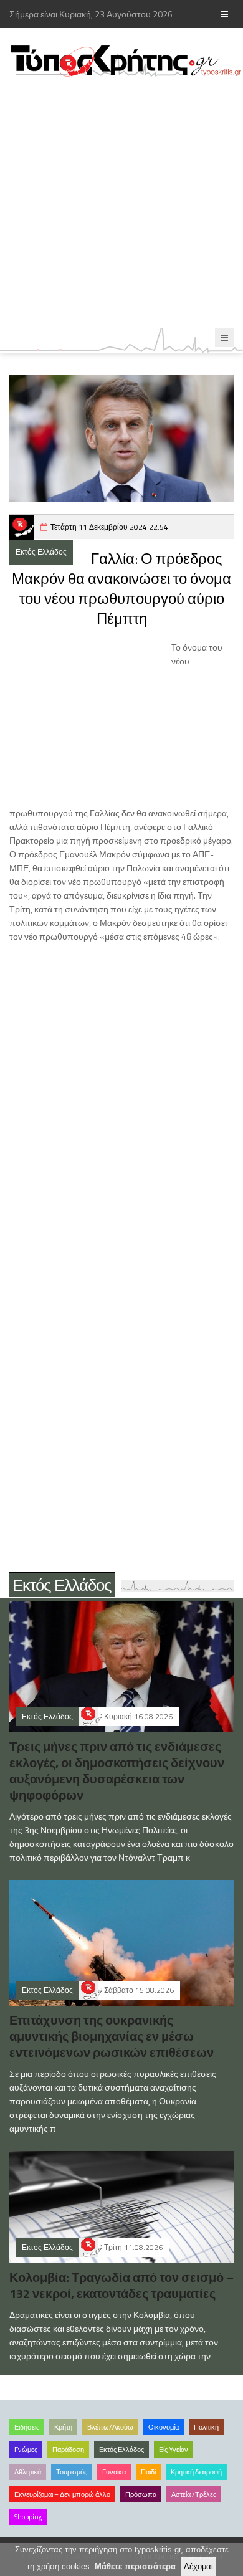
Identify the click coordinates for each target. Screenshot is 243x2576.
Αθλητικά (28, 2472)
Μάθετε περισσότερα (135, 2566)
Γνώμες (26, 2450)
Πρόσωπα (141, 2494)
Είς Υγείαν (174, 2450)
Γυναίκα (114, 2472)
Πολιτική (206, 2427)
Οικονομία (164, 2427)
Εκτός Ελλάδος (41, 552)
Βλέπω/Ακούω (110, 2427)
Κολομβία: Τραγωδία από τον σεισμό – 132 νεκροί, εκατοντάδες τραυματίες (121, 2285)
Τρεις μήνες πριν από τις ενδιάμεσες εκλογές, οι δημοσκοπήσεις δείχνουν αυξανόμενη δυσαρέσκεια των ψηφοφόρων (117, 1771)
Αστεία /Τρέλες (194, 2494)
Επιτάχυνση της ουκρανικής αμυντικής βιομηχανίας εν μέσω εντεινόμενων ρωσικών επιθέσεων (112, 2036)
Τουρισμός (72, 2472)
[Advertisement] (121, 203)
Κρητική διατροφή (196, 2472)
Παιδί (148, 2472)
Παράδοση (68, 2450)
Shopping (28, 2517)
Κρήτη (63, 2427)
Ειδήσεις (27, 2427)
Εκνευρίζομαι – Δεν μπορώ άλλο (62, 2494)
